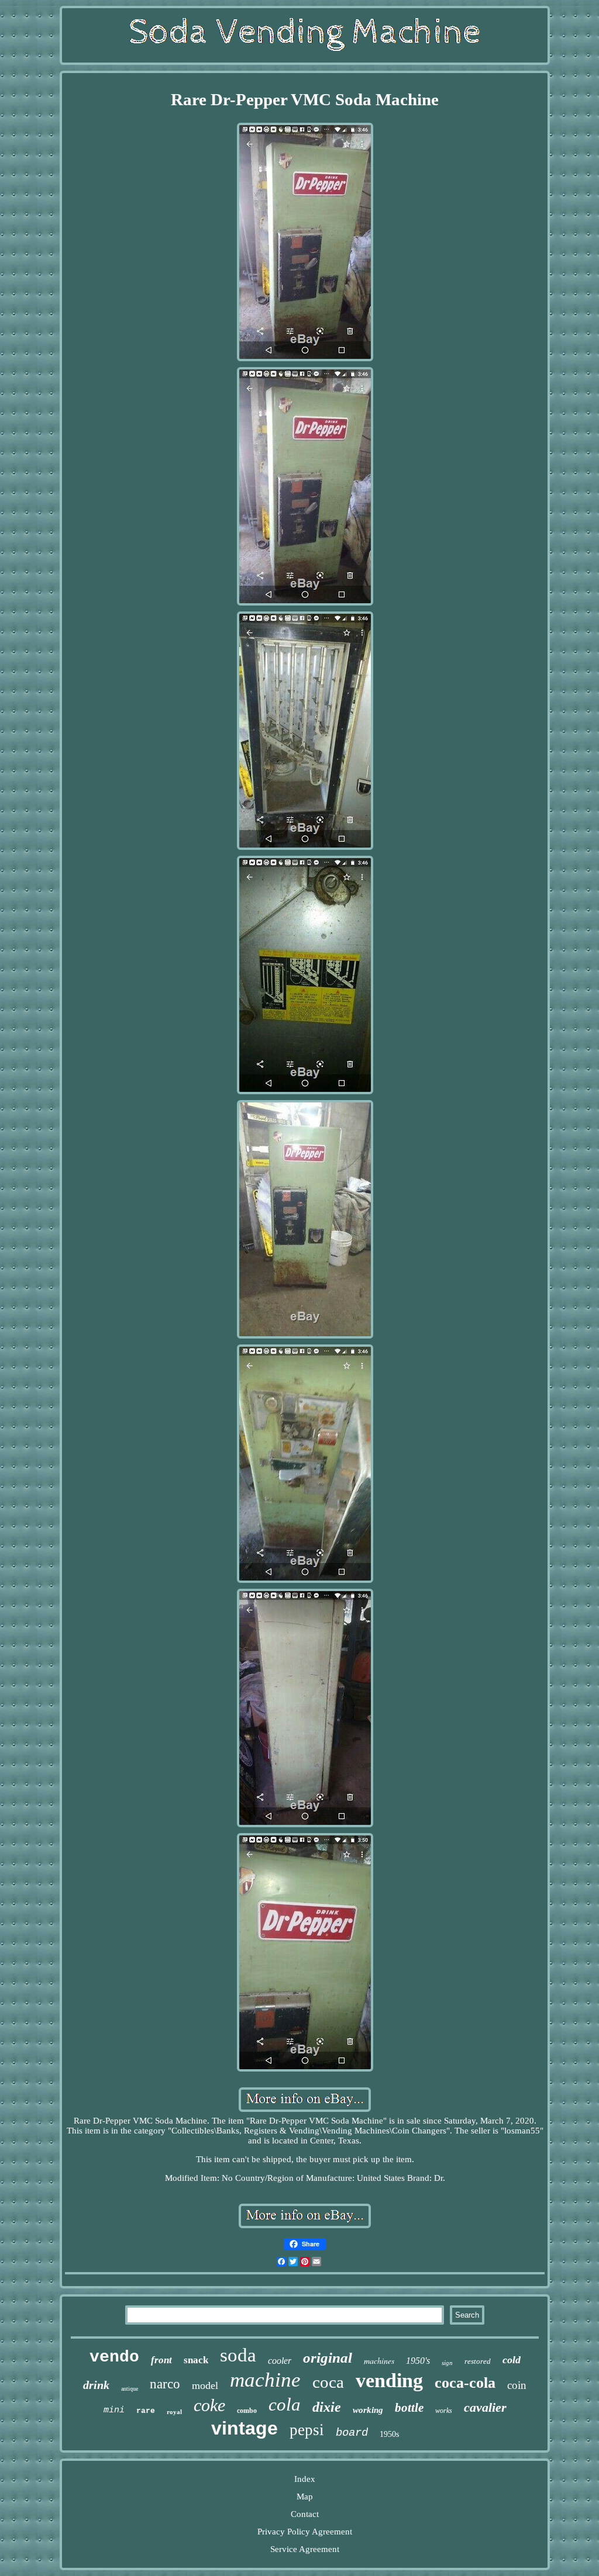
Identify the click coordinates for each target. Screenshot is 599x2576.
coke (209, 2405)
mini (114, 2410)
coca (328, 2382)
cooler (280, 2361)
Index (305, 2479)
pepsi (307, 2430)
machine (265, 2380)
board (352, 2433)
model (205, 2385)
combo (247, 2411)
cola (285, 2404)
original (328, 2358)
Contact (305, 2514)
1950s (389, 2434)
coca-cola (465, 2383)
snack (196, 2360)
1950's (418, 2361)
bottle (409, 2408)
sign (447, 2363)
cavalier (485, 2407)
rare (146, 2411)
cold (512, 2360)
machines (379, 2361)
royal (174, 2412)
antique (130, 2389)
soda (238, 2355)
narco (165, 2384)
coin (517, 2385)
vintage (245, 2428)
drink (96, 2385)
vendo (114, 2357)
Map (305, 2497)
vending (389, 2380)
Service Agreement (305, 2549)
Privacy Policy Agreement (305, 2532)
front (161, 2360)
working (368, 2410)
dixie (327, 2407)
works (444, 2411)
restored (478, 2361)
